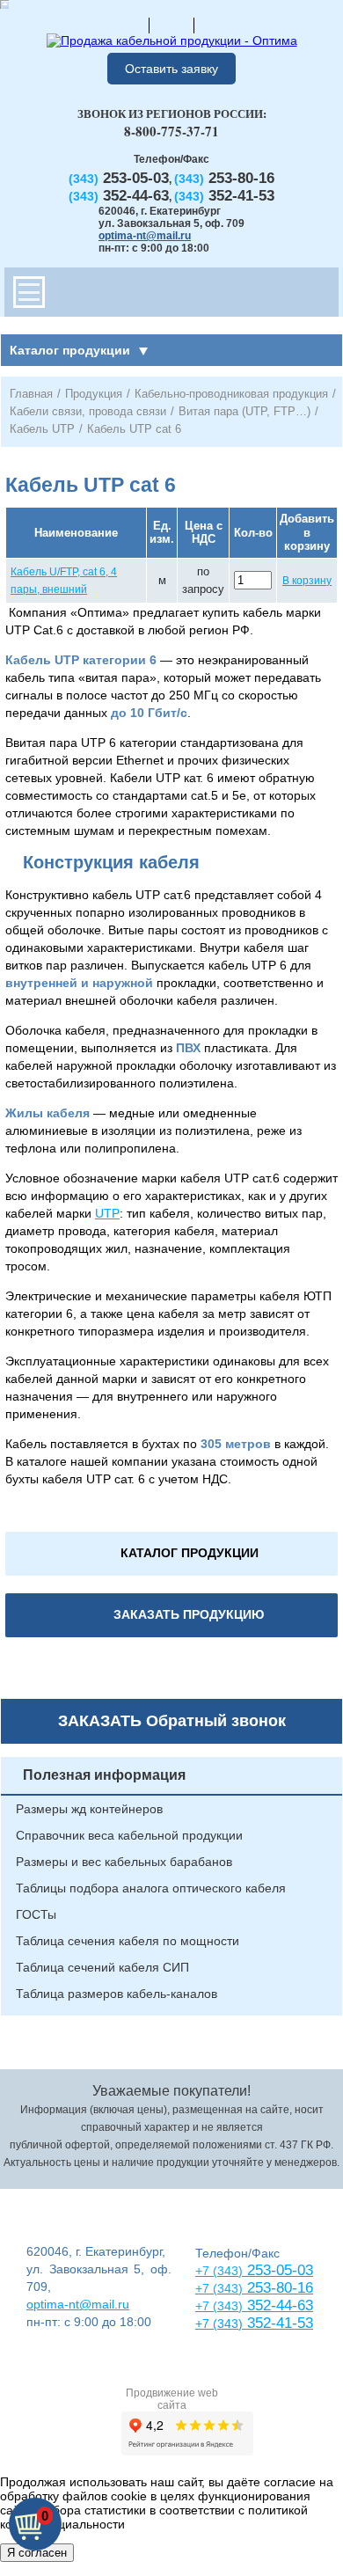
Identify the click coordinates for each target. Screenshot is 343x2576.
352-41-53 (278, 2323)
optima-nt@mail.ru (145, 236)
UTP (107, 1213)
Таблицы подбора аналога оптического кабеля (151, 1888)
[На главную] (127, 25)
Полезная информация (104, 1775)
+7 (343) (219, 2324)
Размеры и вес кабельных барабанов (124, 1862)
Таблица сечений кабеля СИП (102, 1967)
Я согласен (37, 2553)
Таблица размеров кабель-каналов (117, 1994)
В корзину (307, 581)
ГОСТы (36, 1914)
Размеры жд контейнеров (89, 1809)
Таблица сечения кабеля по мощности (128, 1941)
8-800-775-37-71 (171, 131)
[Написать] (216, 25)
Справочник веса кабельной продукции (129, 1835)
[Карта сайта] (171, 25)
